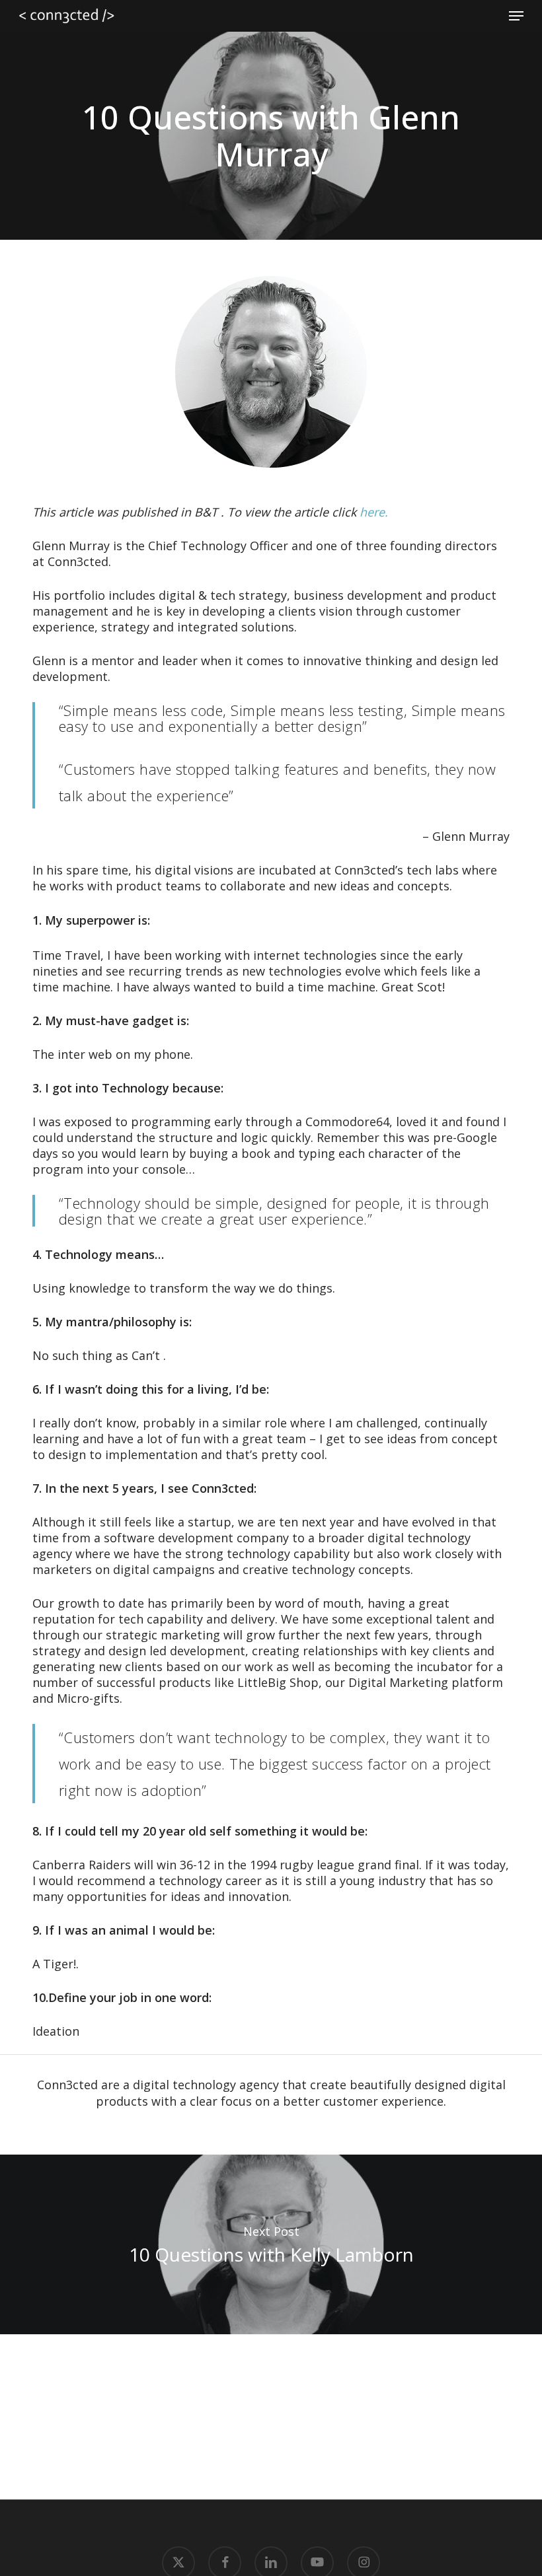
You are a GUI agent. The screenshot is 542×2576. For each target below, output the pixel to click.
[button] (516, 16)
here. (374, 512)
